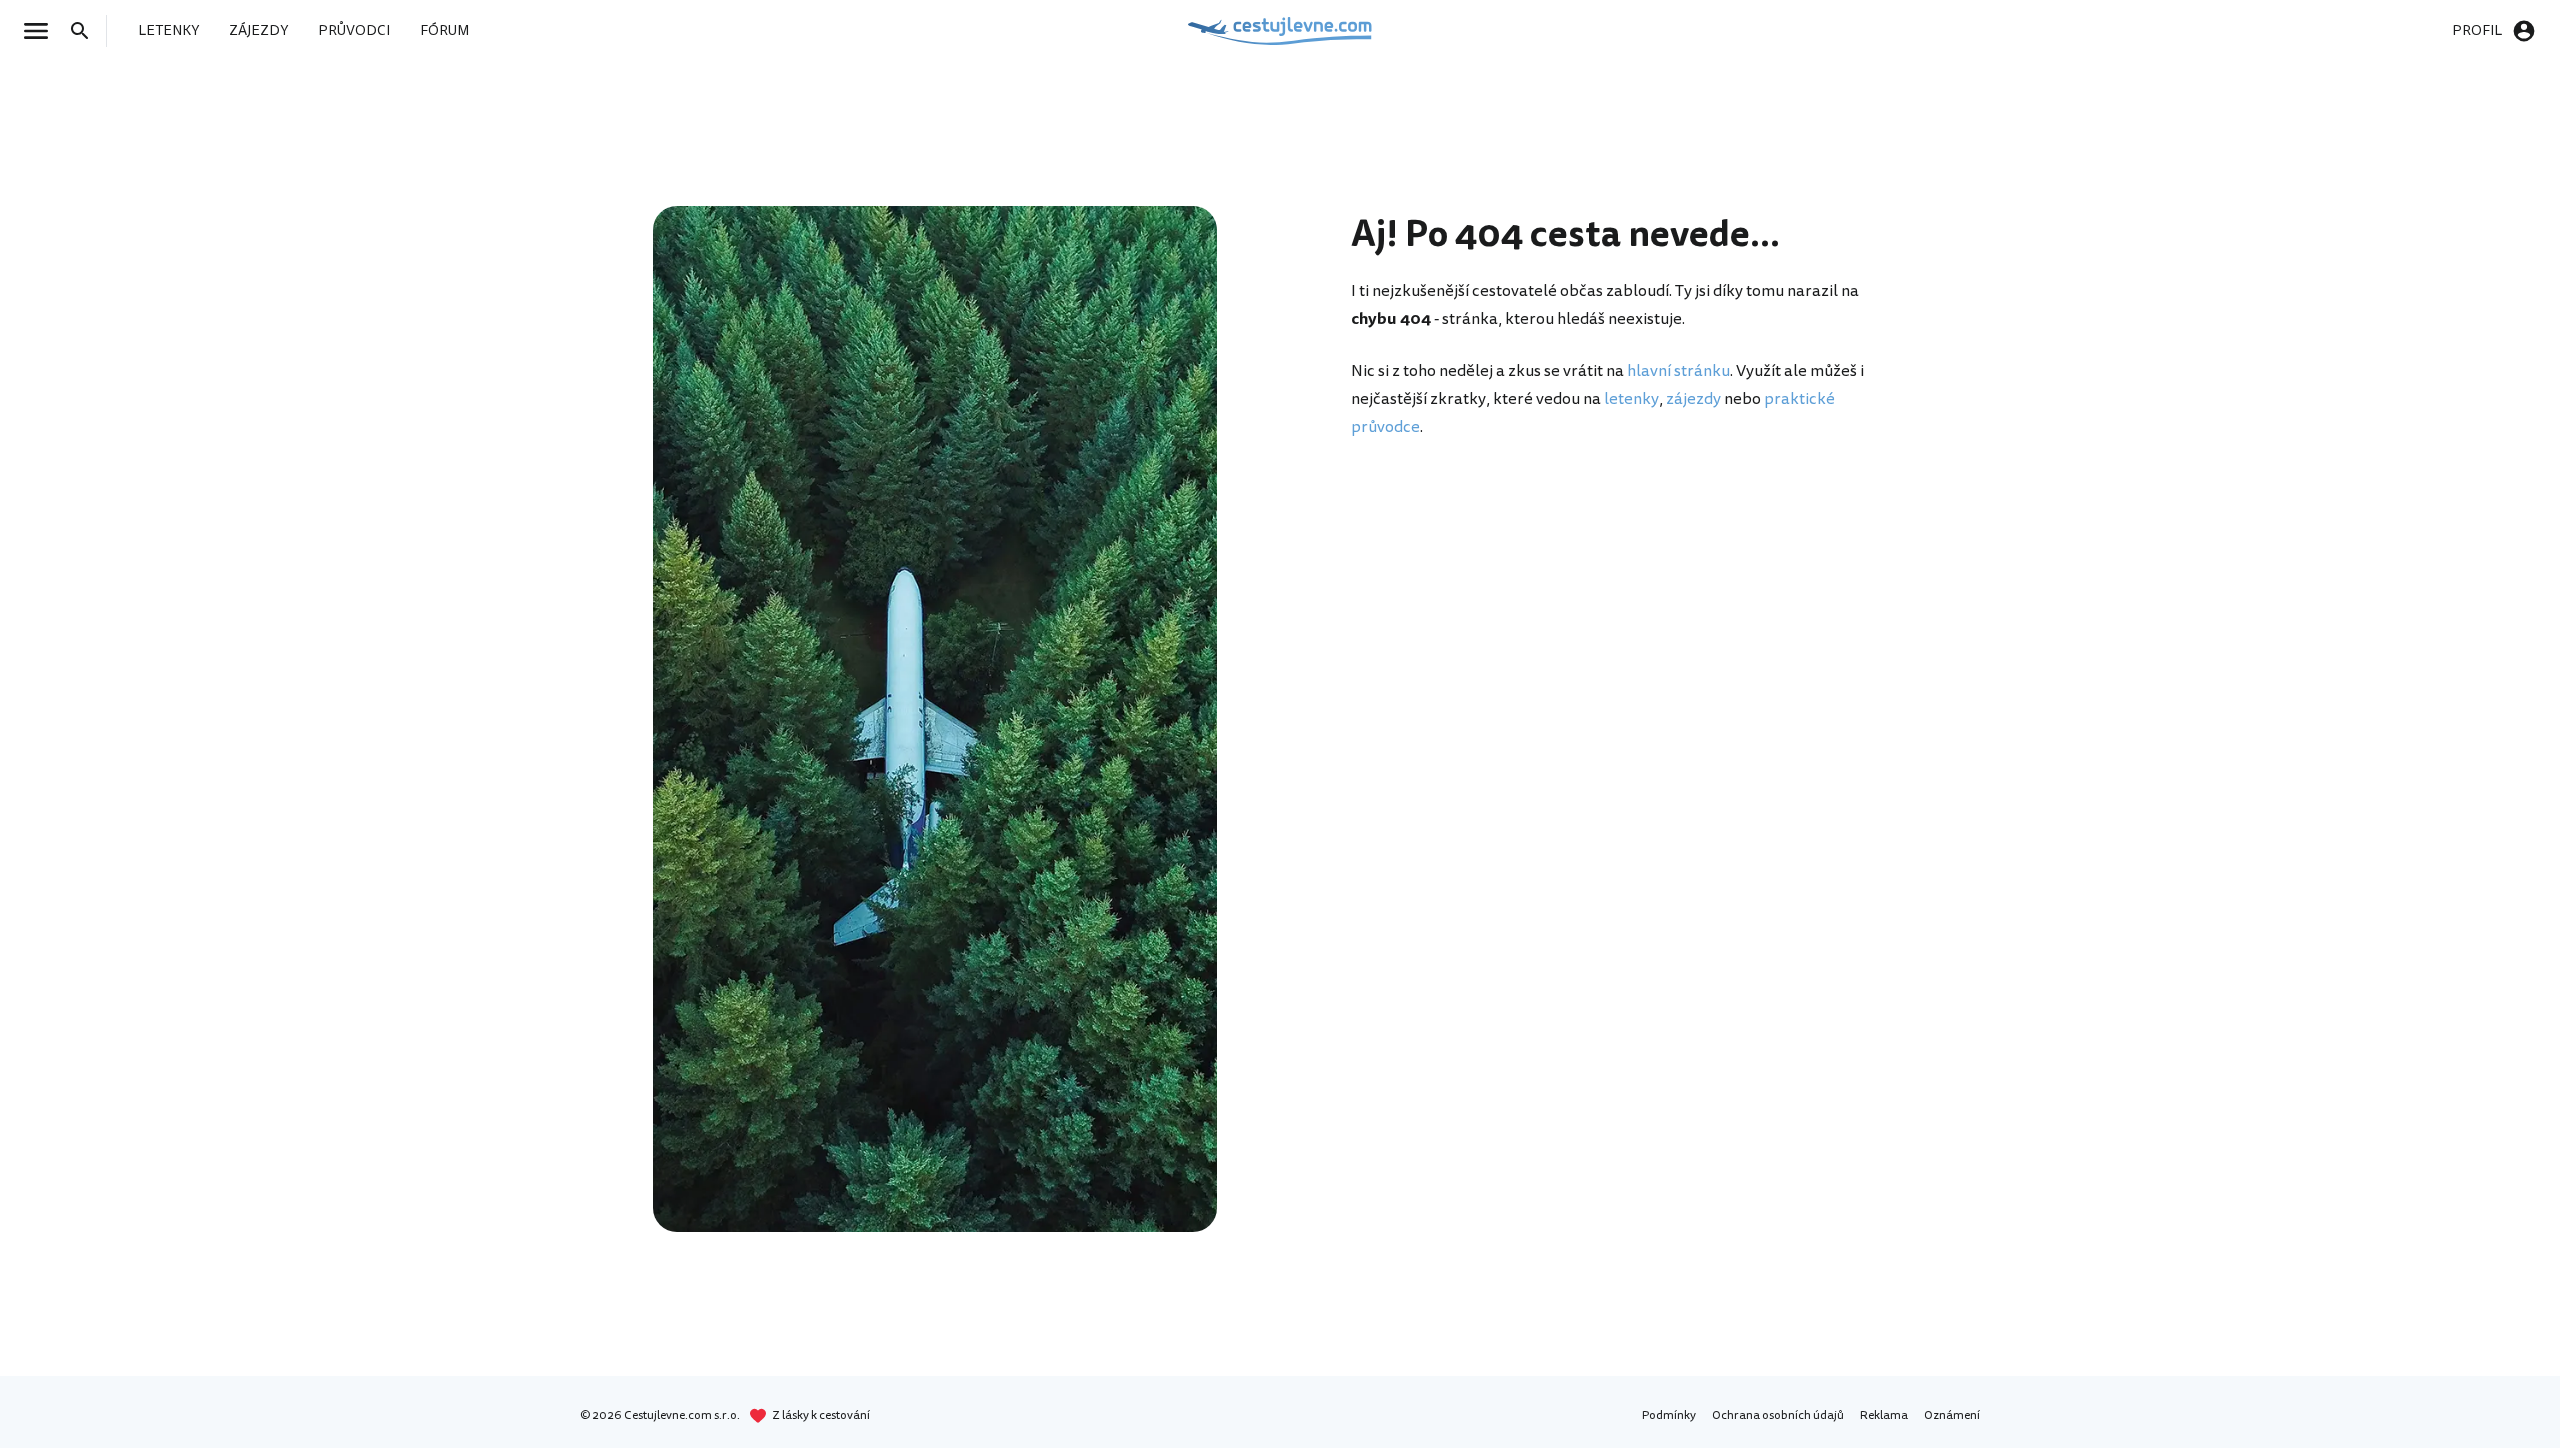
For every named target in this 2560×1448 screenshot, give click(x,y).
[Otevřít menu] (42, 31)
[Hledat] (86, 31)
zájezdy (1693, 399)
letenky (1631, 399)
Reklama (1884, 1415)
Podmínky (1669, 1415)
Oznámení (1952, 1415)
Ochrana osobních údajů (1778, 1415)
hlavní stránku (1678, 371)
